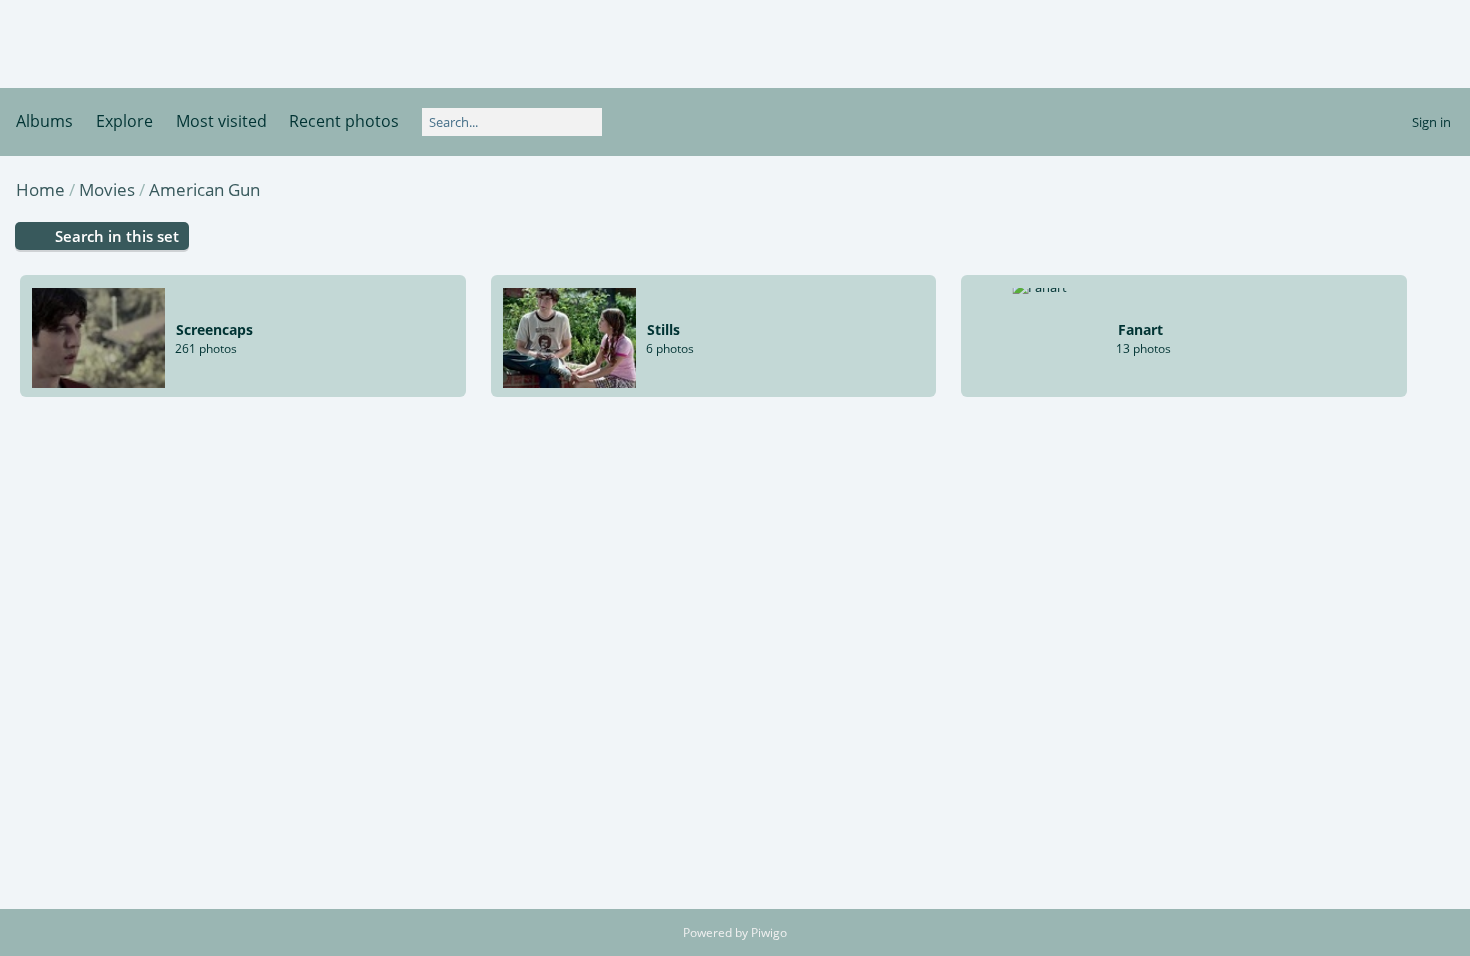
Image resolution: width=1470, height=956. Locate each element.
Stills (663, 329)
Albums (44, 121)
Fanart (1140, 329)
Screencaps (214, 329)
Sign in (1431, 122)
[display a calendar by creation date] (1411, 188)
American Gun (204, 189)
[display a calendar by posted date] (1379, 188)
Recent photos (344, 121)
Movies (107, 189)
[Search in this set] (1316, 188)
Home (40, 189)
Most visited (221, 121)
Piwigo (769, 932)
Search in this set (117, 236)
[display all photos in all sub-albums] (1348, 188)
